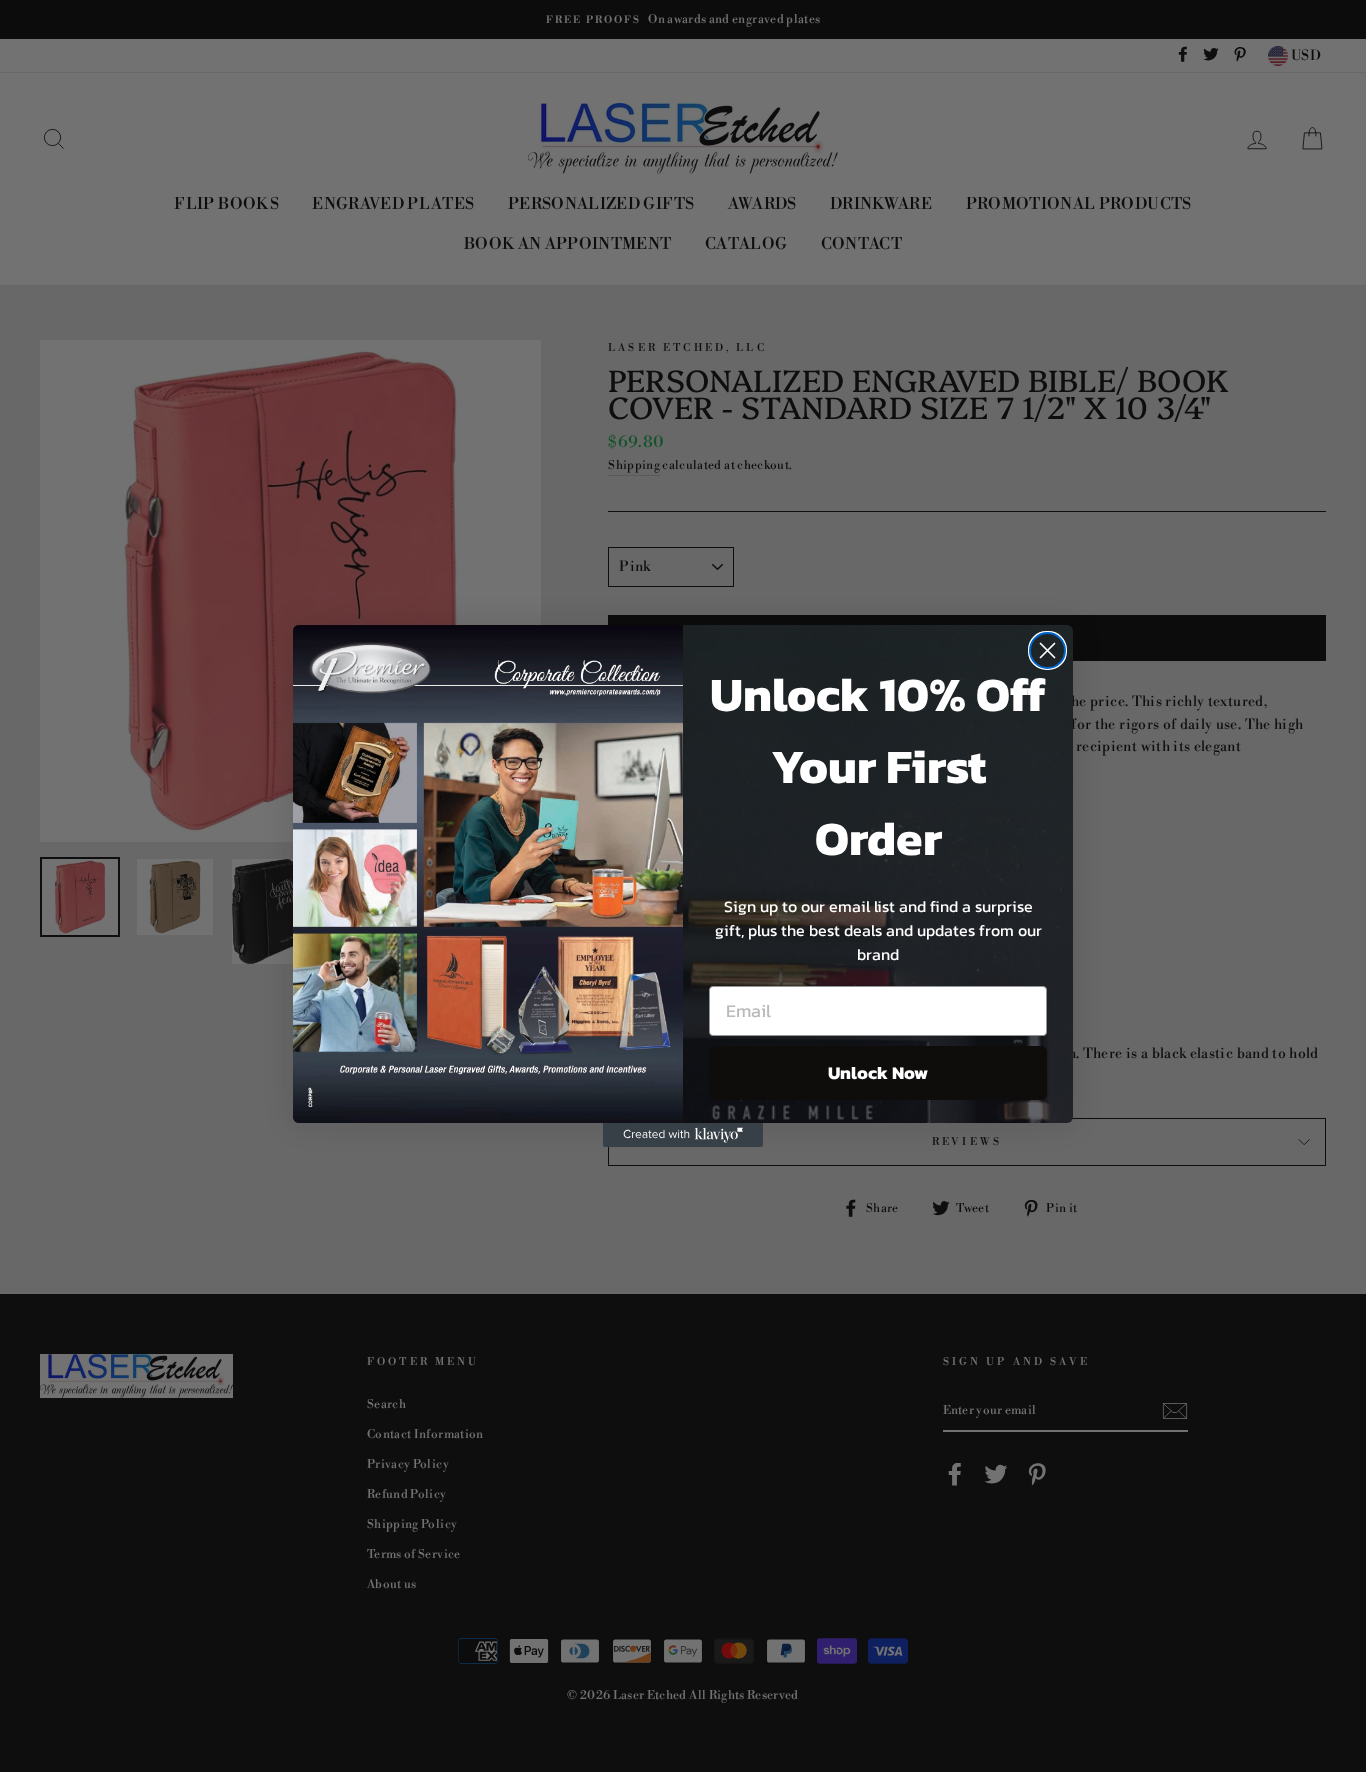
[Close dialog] (1047, 650)
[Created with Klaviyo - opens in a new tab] (683, 1135)
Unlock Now (878, 1072)
